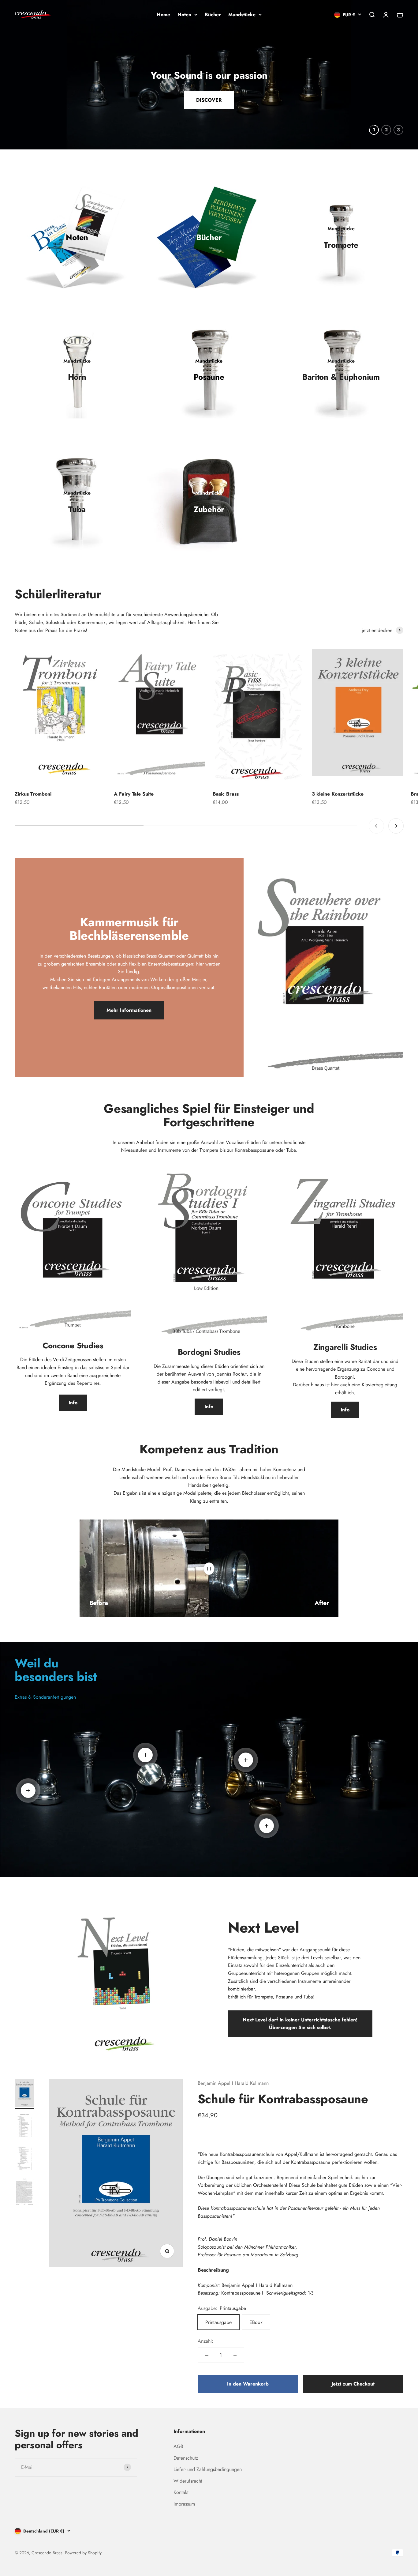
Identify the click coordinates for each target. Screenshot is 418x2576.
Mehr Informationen (129, 1010)
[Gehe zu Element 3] (24, 2159)
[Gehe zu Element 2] (24, 2127)
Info (73, 1403)
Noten (184, 15)
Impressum (184, 2504)
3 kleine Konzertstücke (338, 794)
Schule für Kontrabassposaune (283, 2099)
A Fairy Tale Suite (134, 794)
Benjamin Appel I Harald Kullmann (233, 2083)
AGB (178, 2446)
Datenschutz (186, 2458)
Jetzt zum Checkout (353, 2384)
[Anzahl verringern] (207, 2355)
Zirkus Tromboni (33, 794)
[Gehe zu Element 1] (24, 2094)
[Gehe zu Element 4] (24, 2192)
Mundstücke (242, 15)
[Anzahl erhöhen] (235, 2355)
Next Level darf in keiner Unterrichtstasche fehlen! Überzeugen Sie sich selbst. (300, 2024)
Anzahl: (205, 2341)
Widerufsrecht (188, 2481)
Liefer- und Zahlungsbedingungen (208, 2469)
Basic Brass (226, 794)
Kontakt (181, 2492)
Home (163, 15)
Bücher (213, 15)
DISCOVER (209, 89)
